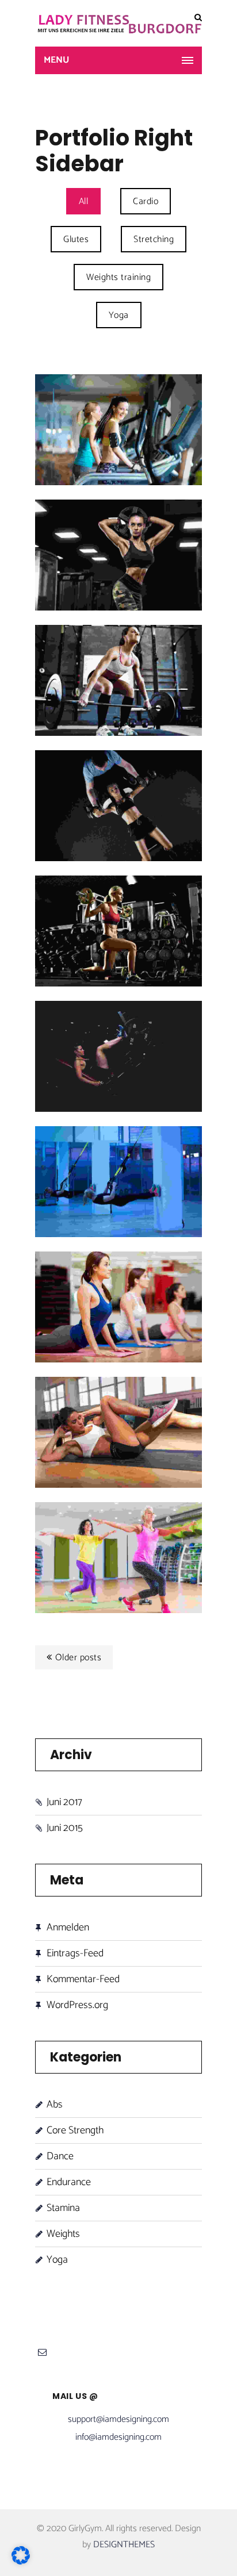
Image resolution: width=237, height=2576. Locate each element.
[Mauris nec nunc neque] (175, 1529)
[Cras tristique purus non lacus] (175, 402)
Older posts (79, 1658)
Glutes (76, 239)
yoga (57, 2260)
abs (55, 2105)
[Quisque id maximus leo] (175, 652)
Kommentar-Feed (83, 1979)
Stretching (154, 239)
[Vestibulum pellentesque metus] (175, 1153)
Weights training (118, 277)
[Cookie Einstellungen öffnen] (21, 2562)
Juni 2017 (64, 1803)
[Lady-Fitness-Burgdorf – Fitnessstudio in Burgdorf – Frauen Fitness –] (118, 23)
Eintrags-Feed (75, 1953)
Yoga (119, 315)
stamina (63, 2208)
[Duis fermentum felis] (175, 527)
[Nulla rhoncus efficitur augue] (175, 1279)
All (84, 201)
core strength (75, 2130)
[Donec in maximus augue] (175, 1028)
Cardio (146, 201)
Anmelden (68, 1928)
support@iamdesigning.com (118, 2419)
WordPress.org (77, 2005)
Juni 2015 (65, 1828)
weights (63, 2234)
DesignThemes (124, 2545)
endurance (69, 2182)
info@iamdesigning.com (118, 2437)
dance (60, 2156)
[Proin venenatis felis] (175, 778)
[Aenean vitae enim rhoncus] (175, 903)
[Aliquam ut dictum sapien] (175, 1404)
